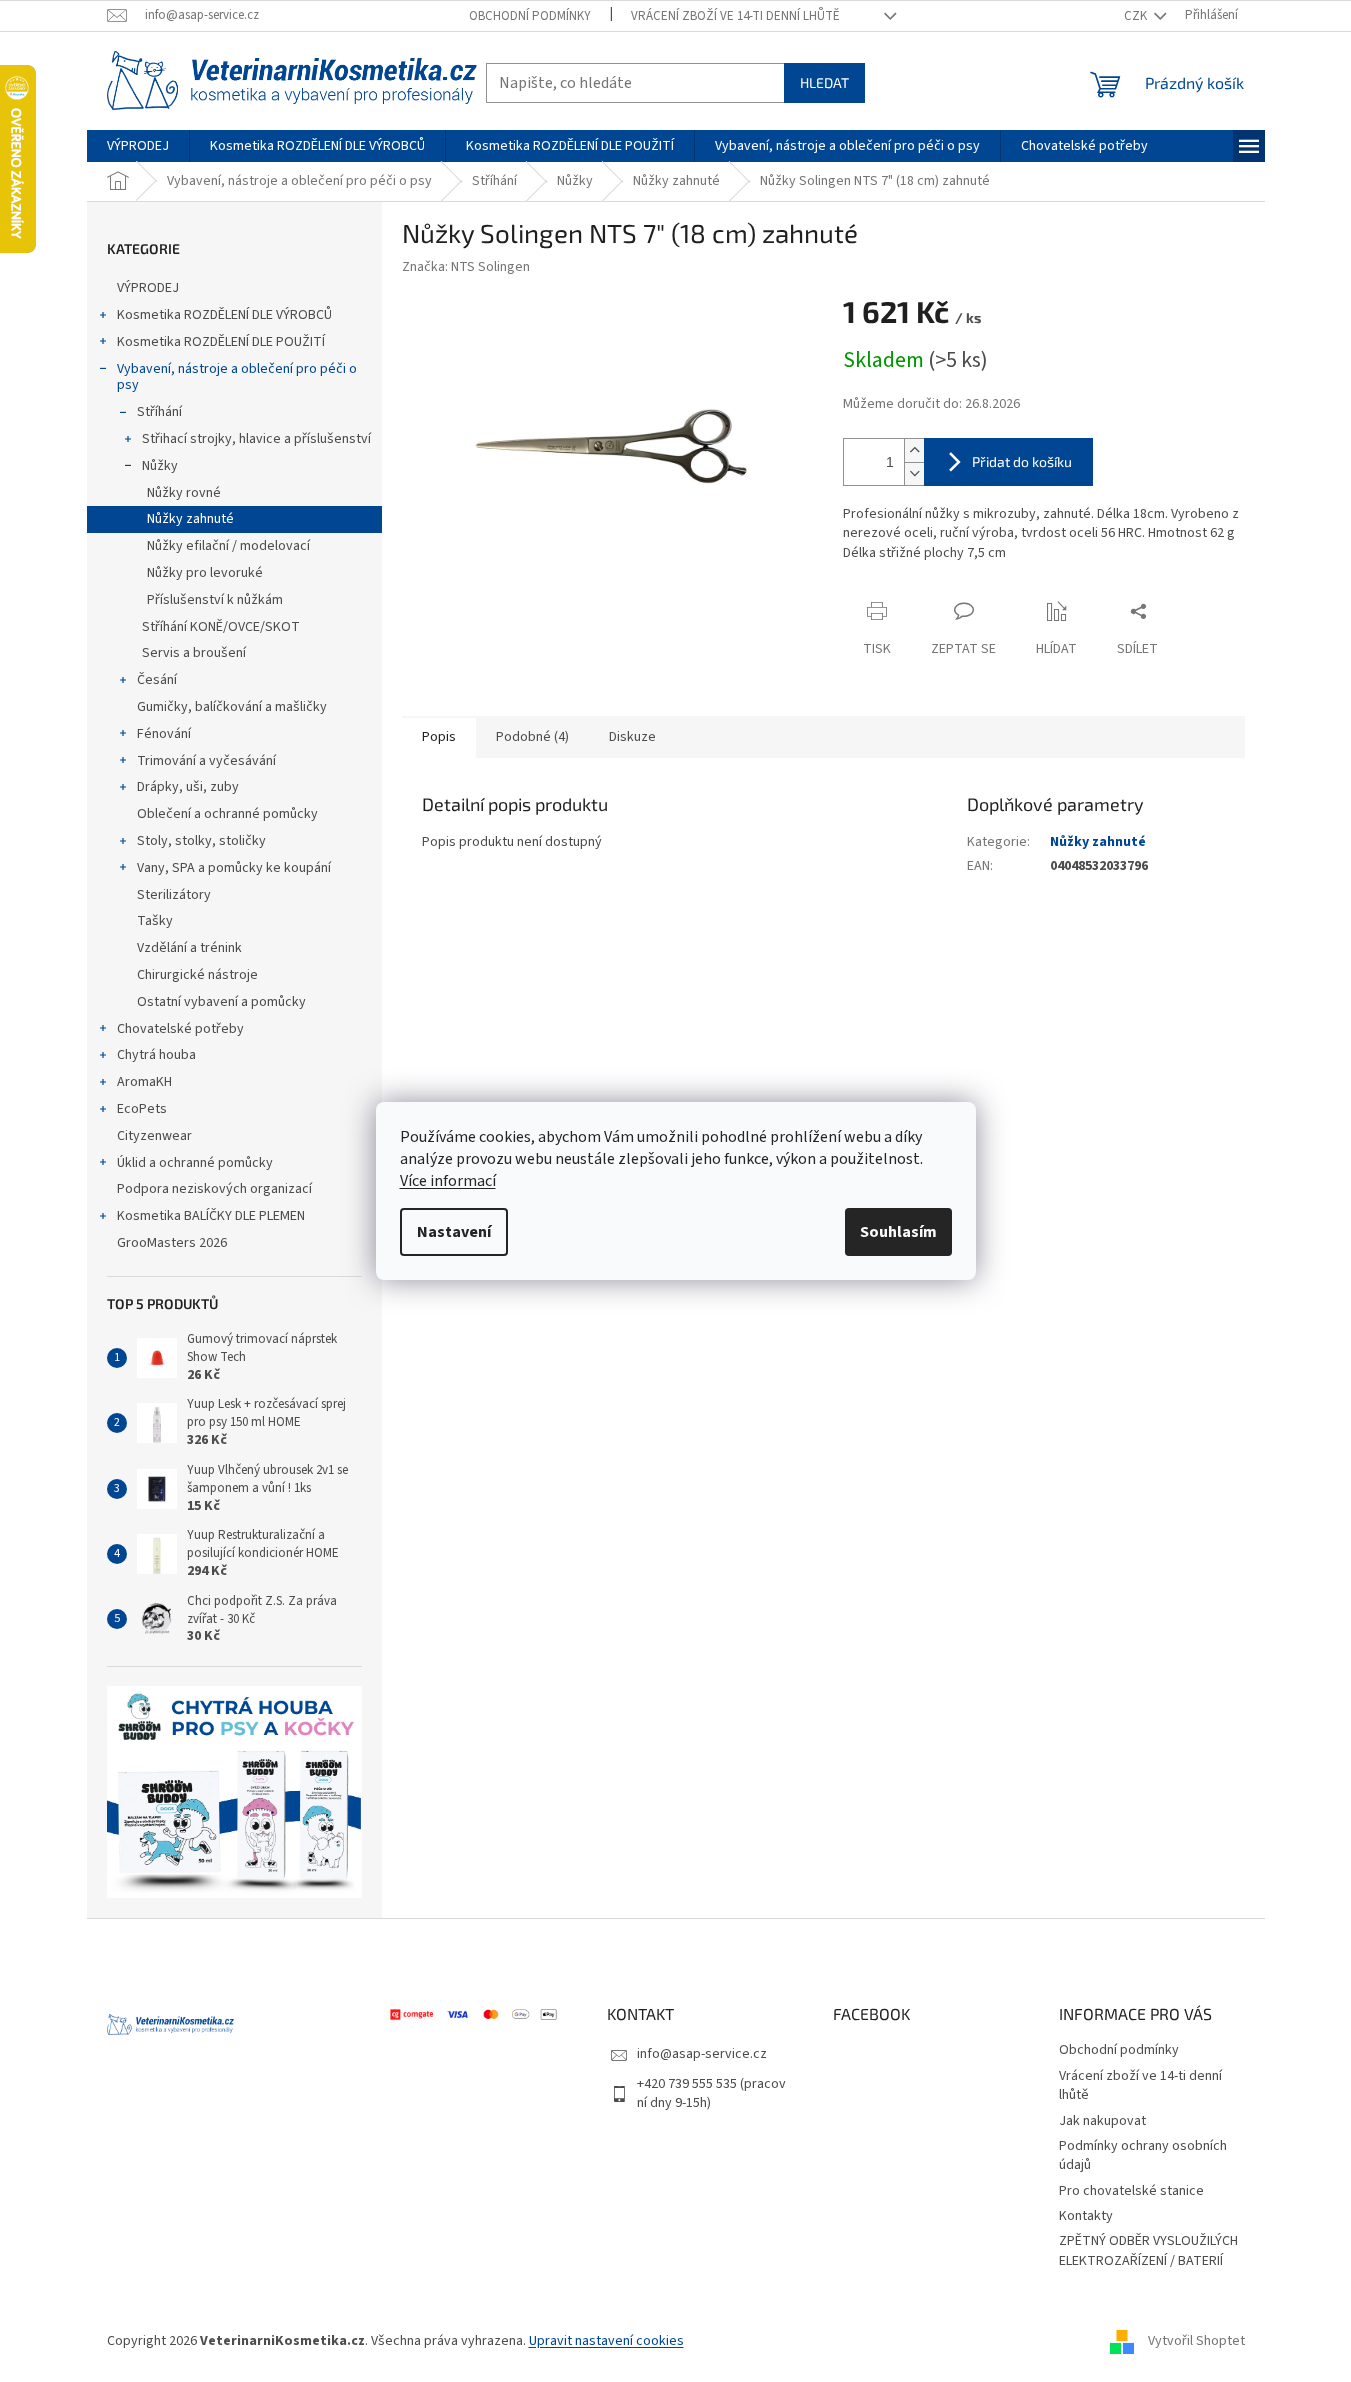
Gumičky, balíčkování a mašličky (232, 707)
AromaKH (144, 1082)
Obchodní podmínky (530, 16)
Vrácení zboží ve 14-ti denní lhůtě (735, 16)
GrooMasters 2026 (172, 1243)
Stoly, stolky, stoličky (201, 841)
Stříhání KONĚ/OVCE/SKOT (221, 627)
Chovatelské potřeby (180, 1029)
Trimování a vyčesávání (206, 761)
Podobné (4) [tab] (532, 737)
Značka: (466, 267)
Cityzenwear (154, 1136)
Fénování (164, 734)
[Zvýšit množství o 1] (914, 450)
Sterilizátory (174, 895)
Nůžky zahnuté (190, 519)
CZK (1137, 16)
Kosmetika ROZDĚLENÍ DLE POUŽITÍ (221, 342)
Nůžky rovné (184, 493)
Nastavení (454, 1232)
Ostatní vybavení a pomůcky (221, 1002)
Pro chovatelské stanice (1131, 2191)
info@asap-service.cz (702, 2054)
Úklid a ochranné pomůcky (195, 1163)
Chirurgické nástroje (197, 975)
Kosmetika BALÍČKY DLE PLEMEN (211, 1216)
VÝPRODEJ (148, 288)
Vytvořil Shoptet (1196, 2341)
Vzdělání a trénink (189, 948)
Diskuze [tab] (632, 737)
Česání (157, 680)
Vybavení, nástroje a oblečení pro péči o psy (237, 377)
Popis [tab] (439, 737)
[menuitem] (138, 146)
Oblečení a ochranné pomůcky (227, 814)
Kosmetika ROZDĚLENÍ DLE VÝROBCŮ (224, 315)
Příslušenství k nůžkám (215, 600)
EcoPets (142, 1109)
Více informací (448, 1181)
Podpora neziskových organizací (214, 1189)
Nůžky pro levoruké (205, 573)
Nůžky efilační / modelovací (228, 546)
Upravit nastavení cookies (606, 2341)
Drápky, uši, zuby (188, 787)
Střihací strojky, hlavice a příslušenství (256, 439)
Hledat (824, 82)
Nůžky (160, 466)
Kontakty (1086, 2216)
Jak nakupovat (1102, 2121)
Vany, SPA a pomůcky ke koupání (234, 868)
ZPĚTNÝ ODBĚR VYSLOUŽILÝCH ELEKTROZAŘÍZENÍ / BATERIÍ (1148, 2250)
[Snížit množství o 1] (914, 473)
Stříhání (159, 412)
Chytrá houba (156, 1055)
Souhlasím (898, 1232)
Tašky (155, 921)
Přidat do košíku (1022, 461)
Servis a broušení (194, 653)
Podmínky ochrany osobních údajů (1143, 2155)
